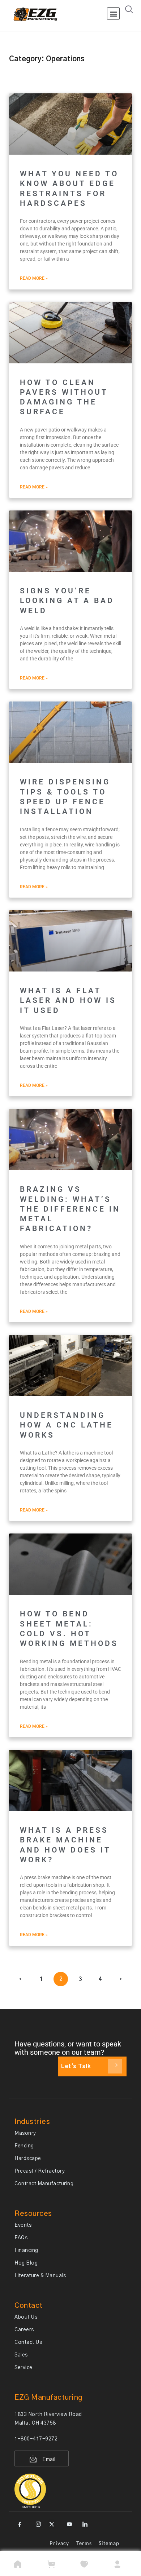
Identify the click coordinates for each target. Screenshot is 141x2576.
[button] (113, 14)
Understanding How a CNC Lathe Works (67, 1425)
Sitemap (109, 2543)
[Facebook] (22, 2522)
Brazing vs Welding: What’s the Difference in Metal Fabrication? (70, 1209)
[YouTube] (68, 2522)
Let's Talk (76, 2066)
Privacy (59, 2543)
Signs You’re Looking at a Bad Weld (67, 601)
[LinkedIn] (84, 2522)
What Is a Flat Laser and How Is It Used (68, 1001)
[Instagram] (37, 2522)
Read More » (34, 278)
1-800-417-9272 (36, 2439)
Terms (84, 2543)
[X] (53, 2522)
